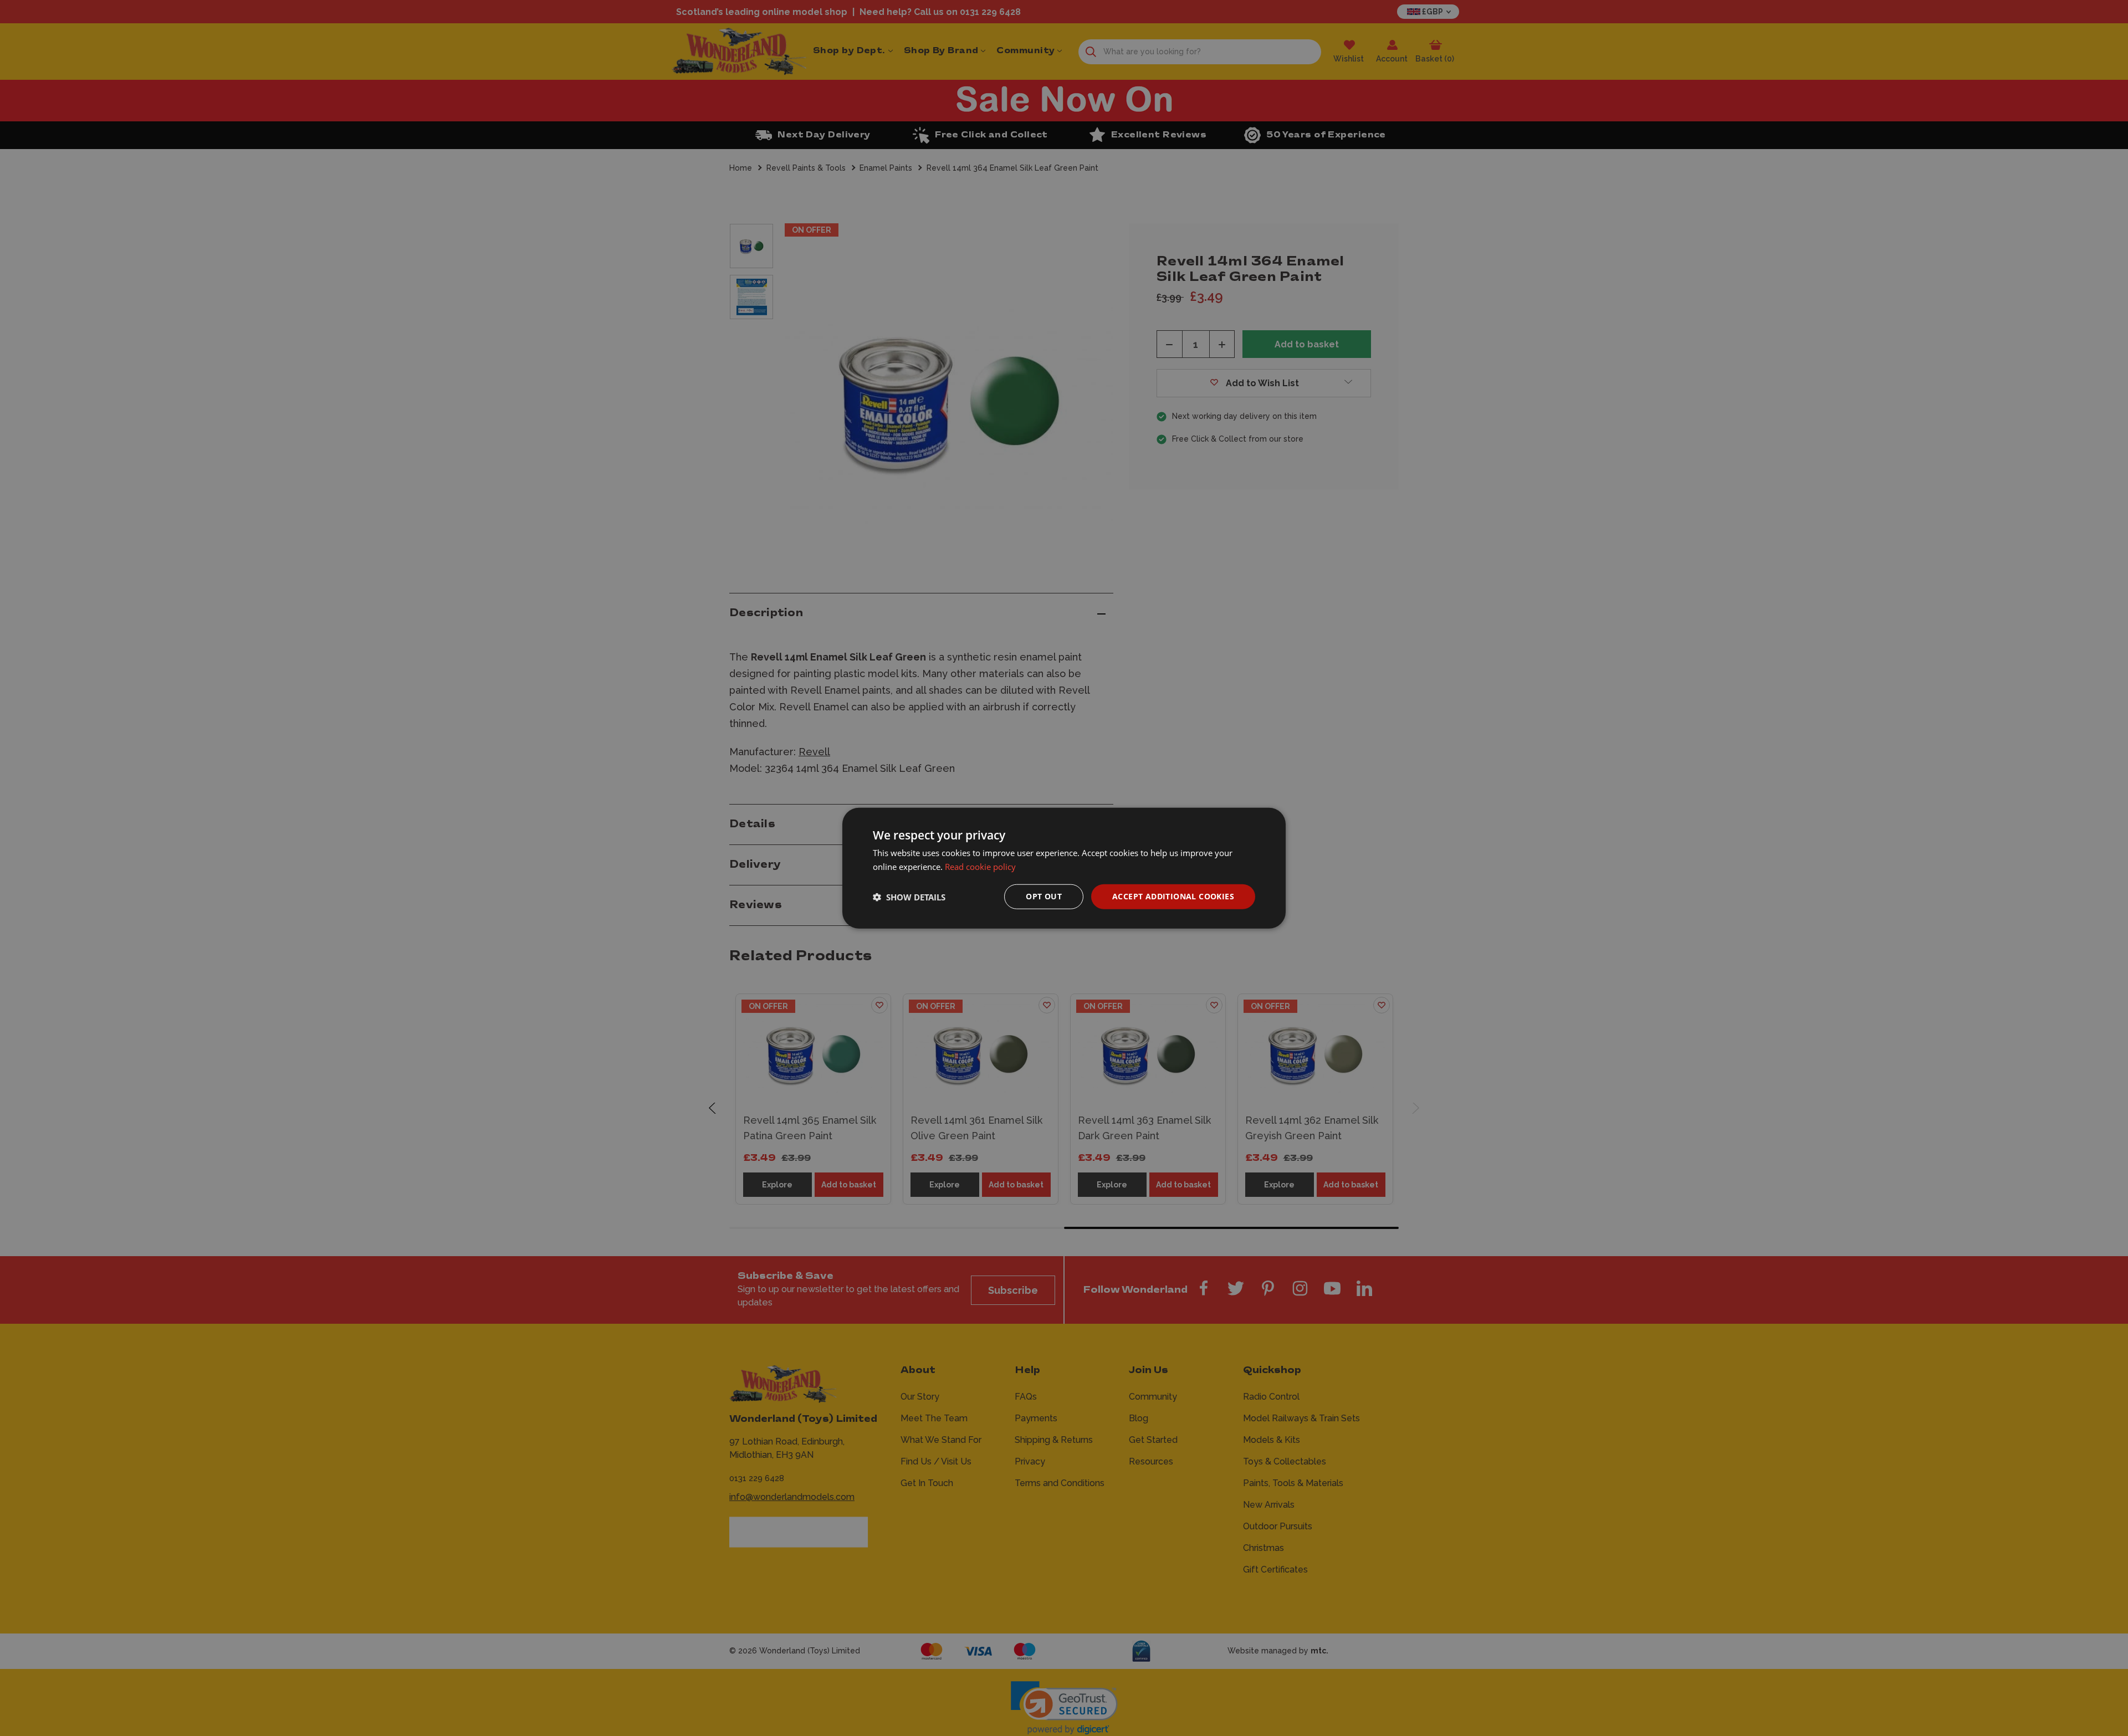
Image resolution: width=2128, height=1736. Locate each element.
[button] (909, 897)
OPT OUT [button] (1044, 896)
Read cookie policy (980, 866)
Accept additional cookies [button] (1173, 896)
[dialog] (1064, 868)
